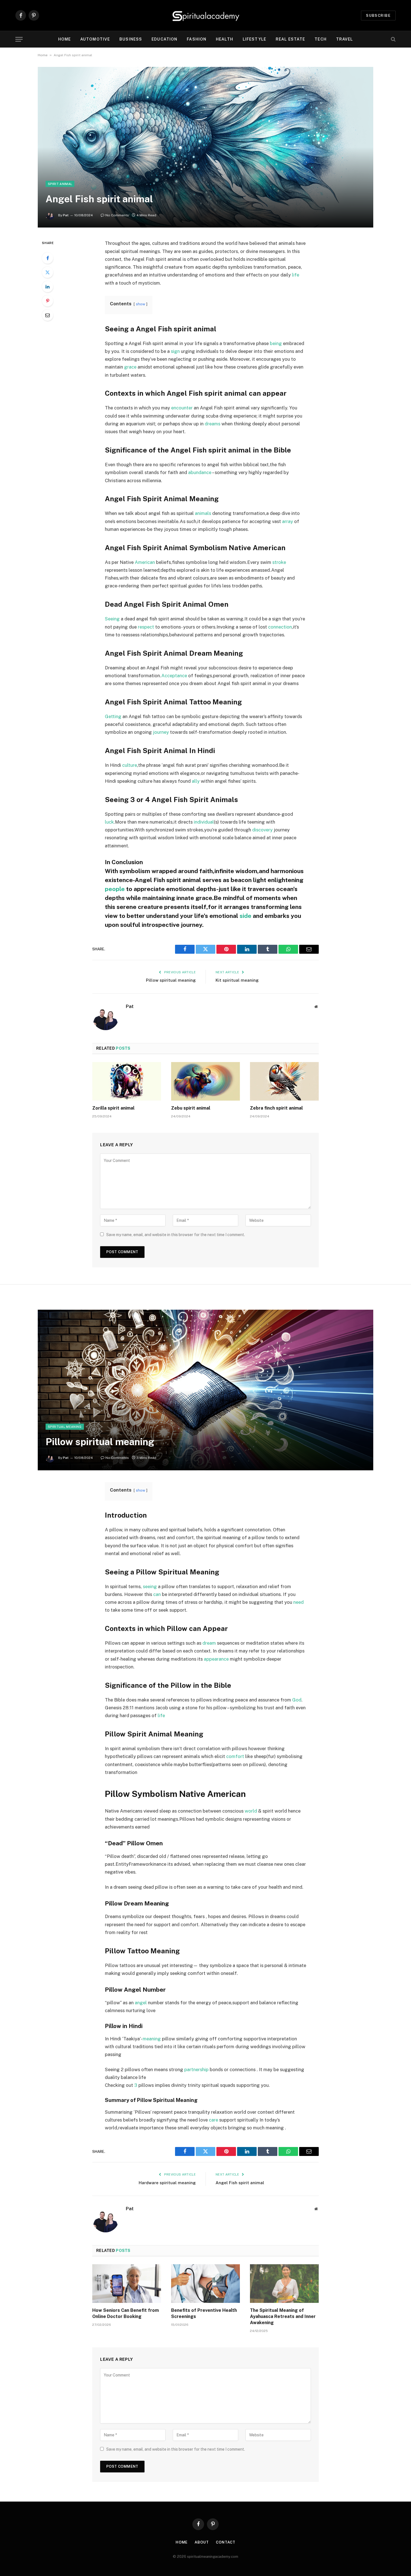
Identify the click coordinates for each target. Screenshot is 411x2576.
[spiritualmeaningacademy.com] (206, 15)
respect (146, 627)
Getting (113, 716)
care (213, 2120)
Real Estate (290, 39)
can (157, 1594)
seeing (150, 1586)
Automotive (95, 39)
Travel (345, 39)
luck (109, 822)
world (251, 1811)
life (296, 275)
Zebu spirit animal (191, 1108)
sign (175, 351)
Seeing (112, 619)
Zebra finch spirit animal (276, 1108)
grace (130, 367)
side (245, 916)
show (140, 304)
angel (141, 2003)
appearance (216, 1659)
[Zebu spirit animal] (206, 1081)
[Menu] (19, 39)
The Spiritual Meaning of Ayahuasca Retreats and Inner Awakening (283, 2316)
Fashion (197, 39)
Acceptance (174, 676)
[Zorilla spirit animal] (127, 1081)
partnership (196, 2069)
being (276, 343)
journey (161, 732)
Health (225, 39)
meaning (152, 2039)
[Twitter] (48, 272)
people (115, 889)
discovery (262, 830)
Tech (320, 39)
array (288, 521)
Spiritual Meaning (65, 1427)
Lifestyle (254, 39)
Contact (226, 2542)
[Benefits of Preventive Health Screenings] (206, 2284)
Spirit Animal (60, 184)
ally (196, 781)
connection (280, 627)
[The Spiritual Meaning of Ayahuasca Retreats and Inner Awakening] (284, 2284)
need (298, 1602)
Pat (66, 215)
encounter (182, 408)
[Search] (393, 39)
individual (204, 822)
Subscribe (378, 16)
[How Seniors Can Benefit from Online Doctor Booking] (127, 2284)
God (297, 1700)
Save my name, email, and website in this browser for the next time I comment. (176, 1235)
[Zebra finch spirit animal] (284, 1081)
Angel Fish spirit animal (240, 2183)
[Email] (48, 315)
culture (130, 765)
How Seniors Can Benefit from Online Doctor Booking (126, 2313)
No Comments (117, 215)
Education (164, 39)
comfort (235, 1756)
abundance (200, 472)
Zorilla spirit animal (113, 1108)
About (202, 2542)
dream (209, 1643)
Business (131, 39)
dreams (212, 424)
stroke (279, 562)
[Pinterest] (48, 301)
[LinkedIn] (48, 287)
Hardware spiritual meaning (167, 2183)
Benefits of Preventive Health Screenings (204, 2313)
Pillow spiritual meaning (171, 980)
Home (64, 39)
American (145, 562)
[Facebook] (48, 258)
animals (203, 513)
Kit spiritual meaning (237, 980)
